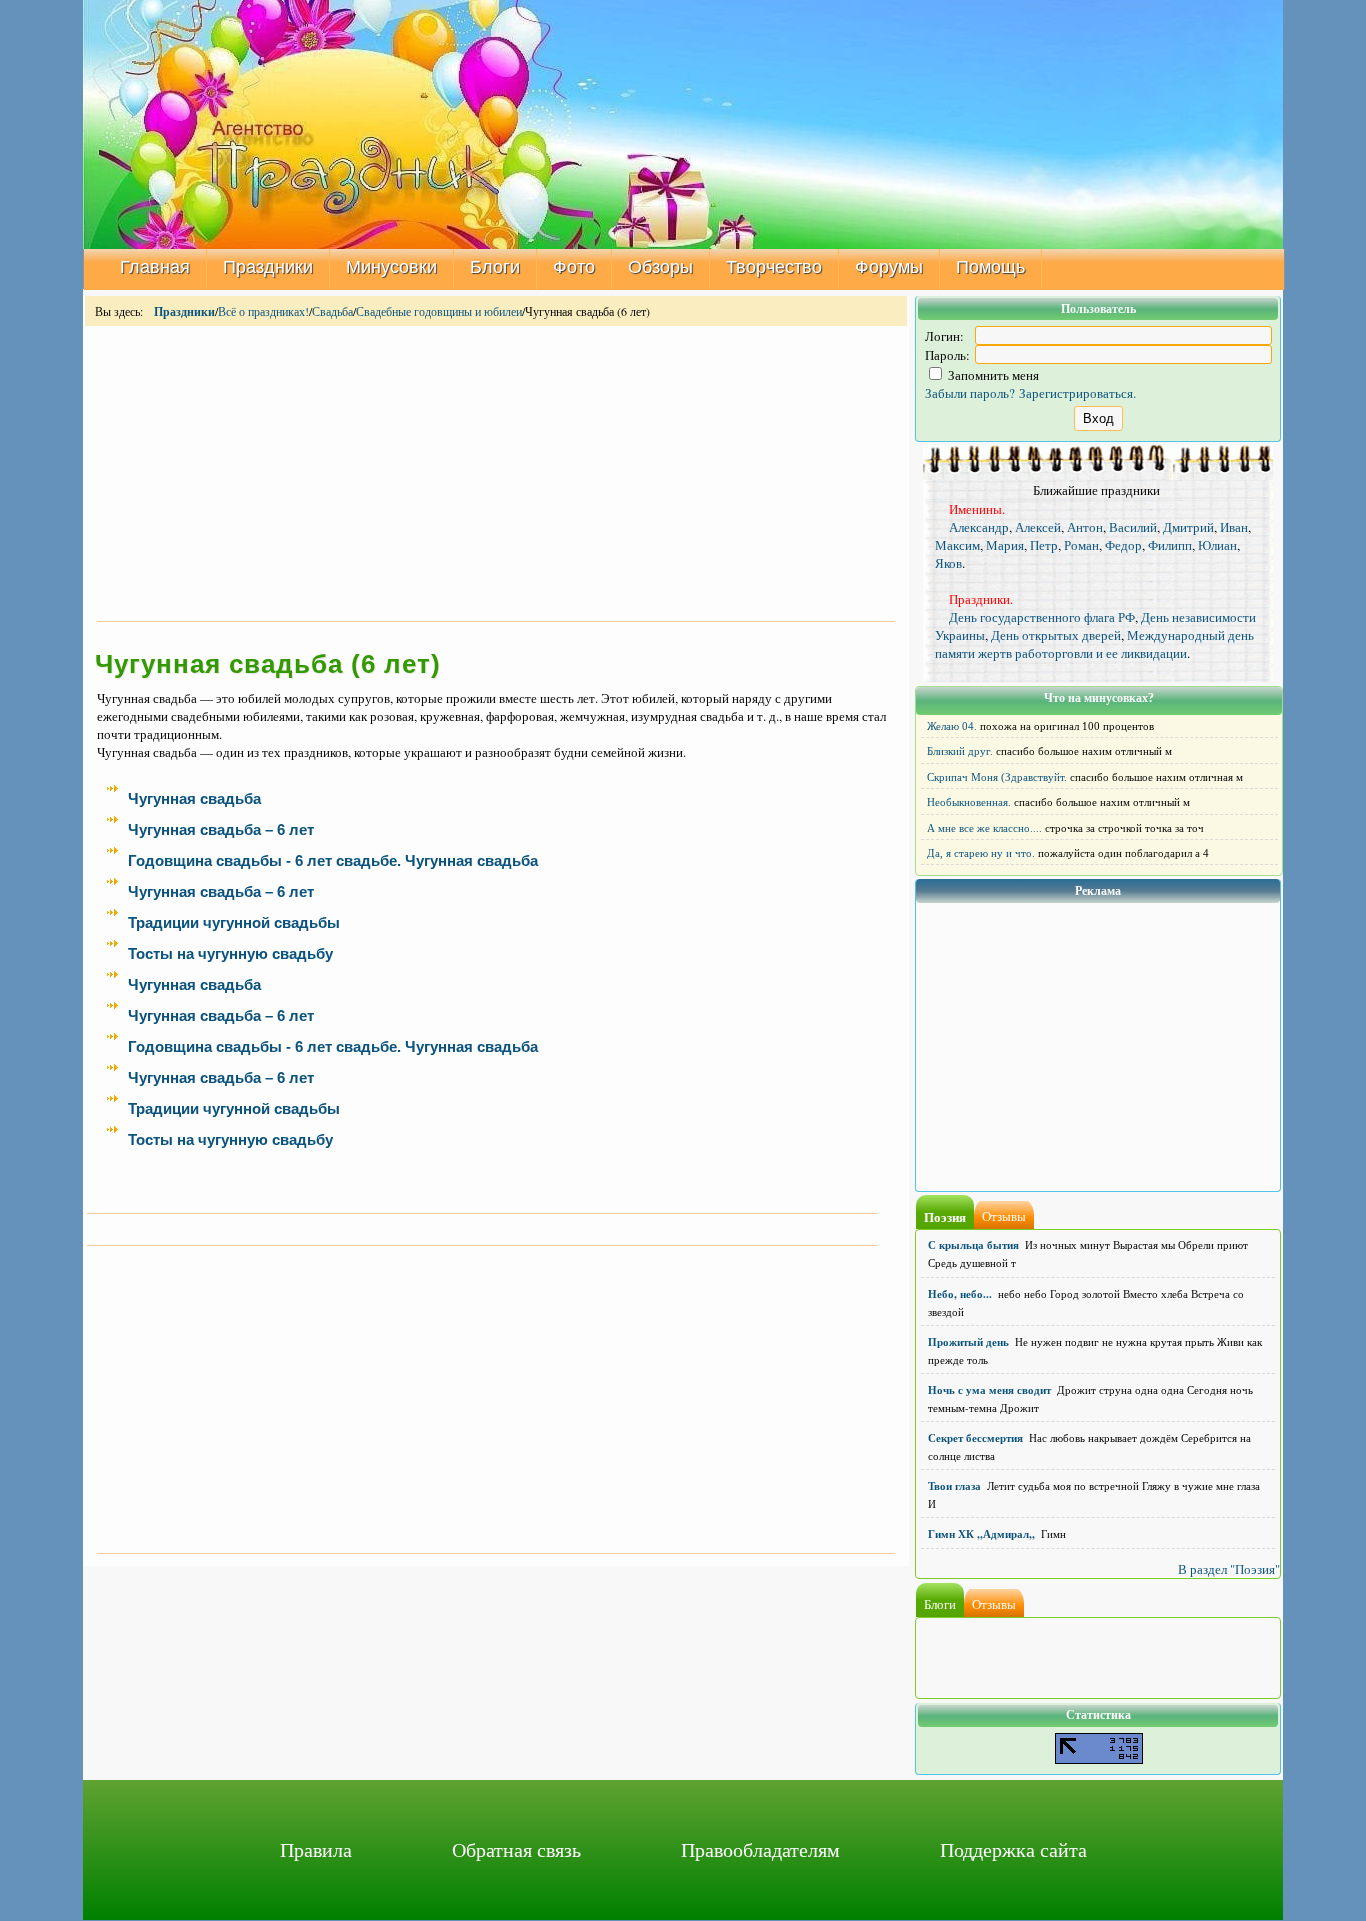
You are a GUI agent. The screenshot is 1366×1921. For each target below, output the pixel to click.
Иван (1234, 527)
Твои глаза (954, 1486)
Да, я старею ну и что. (981, 853)
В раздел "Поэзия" (1229, 1569)
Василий (1133, 527)
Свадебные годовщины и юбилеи (439, 311)
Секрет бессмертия (975, 1438)
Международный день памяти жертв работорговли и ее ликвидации (1094, 644)
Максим (957, 545)
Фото (574, 267)
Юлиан (1217, 545)
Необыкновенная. (969, 802)
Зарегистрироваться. (1077, 393)
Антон (1085, 527)
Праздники (268, 267)
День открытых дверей (1056, 635)
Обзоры (660, 267)
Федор (1123, 545)
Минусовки (391, 267)
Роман (1081, 545)
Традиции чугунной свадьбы (234, 923)
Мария (1005, 545)
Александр (979, 527)
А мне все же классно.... (984, 828)
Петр (1044, 545)
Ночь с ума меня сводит (989, 1390)
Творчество (774, 267)
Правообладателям (760, 1849)
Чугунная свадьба (194, 799)
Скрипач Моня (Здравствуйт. (997, 777)
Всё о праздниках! (263, 311)
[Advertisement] (496, 472)
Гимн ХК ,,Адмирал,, (981, 1534)
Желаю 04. (952, 726)
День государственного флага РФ (1042, 617)
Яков (948, 563)
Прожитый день (968, 1342)
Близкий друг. (960, 751)
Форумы (889, 267)
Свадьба (332, 311)
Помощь (990, 267)
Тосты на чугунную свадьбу (230, 954)
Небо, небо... (960, 1294)
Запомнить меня (992, 375)
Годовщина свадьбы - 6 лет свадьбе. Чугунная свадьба (333, 861)
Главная (155, 267)
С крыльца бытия (973, 1245)
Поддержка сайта (1013, 1849)
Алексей (1038, 527)
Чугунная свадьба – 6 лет (221, 830)
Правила (316, 1849)
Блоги (495, 267)
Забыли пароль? (970, 393)
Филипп (1170, 545)
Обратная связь (516, 1849)
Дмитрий (1188, 527)
